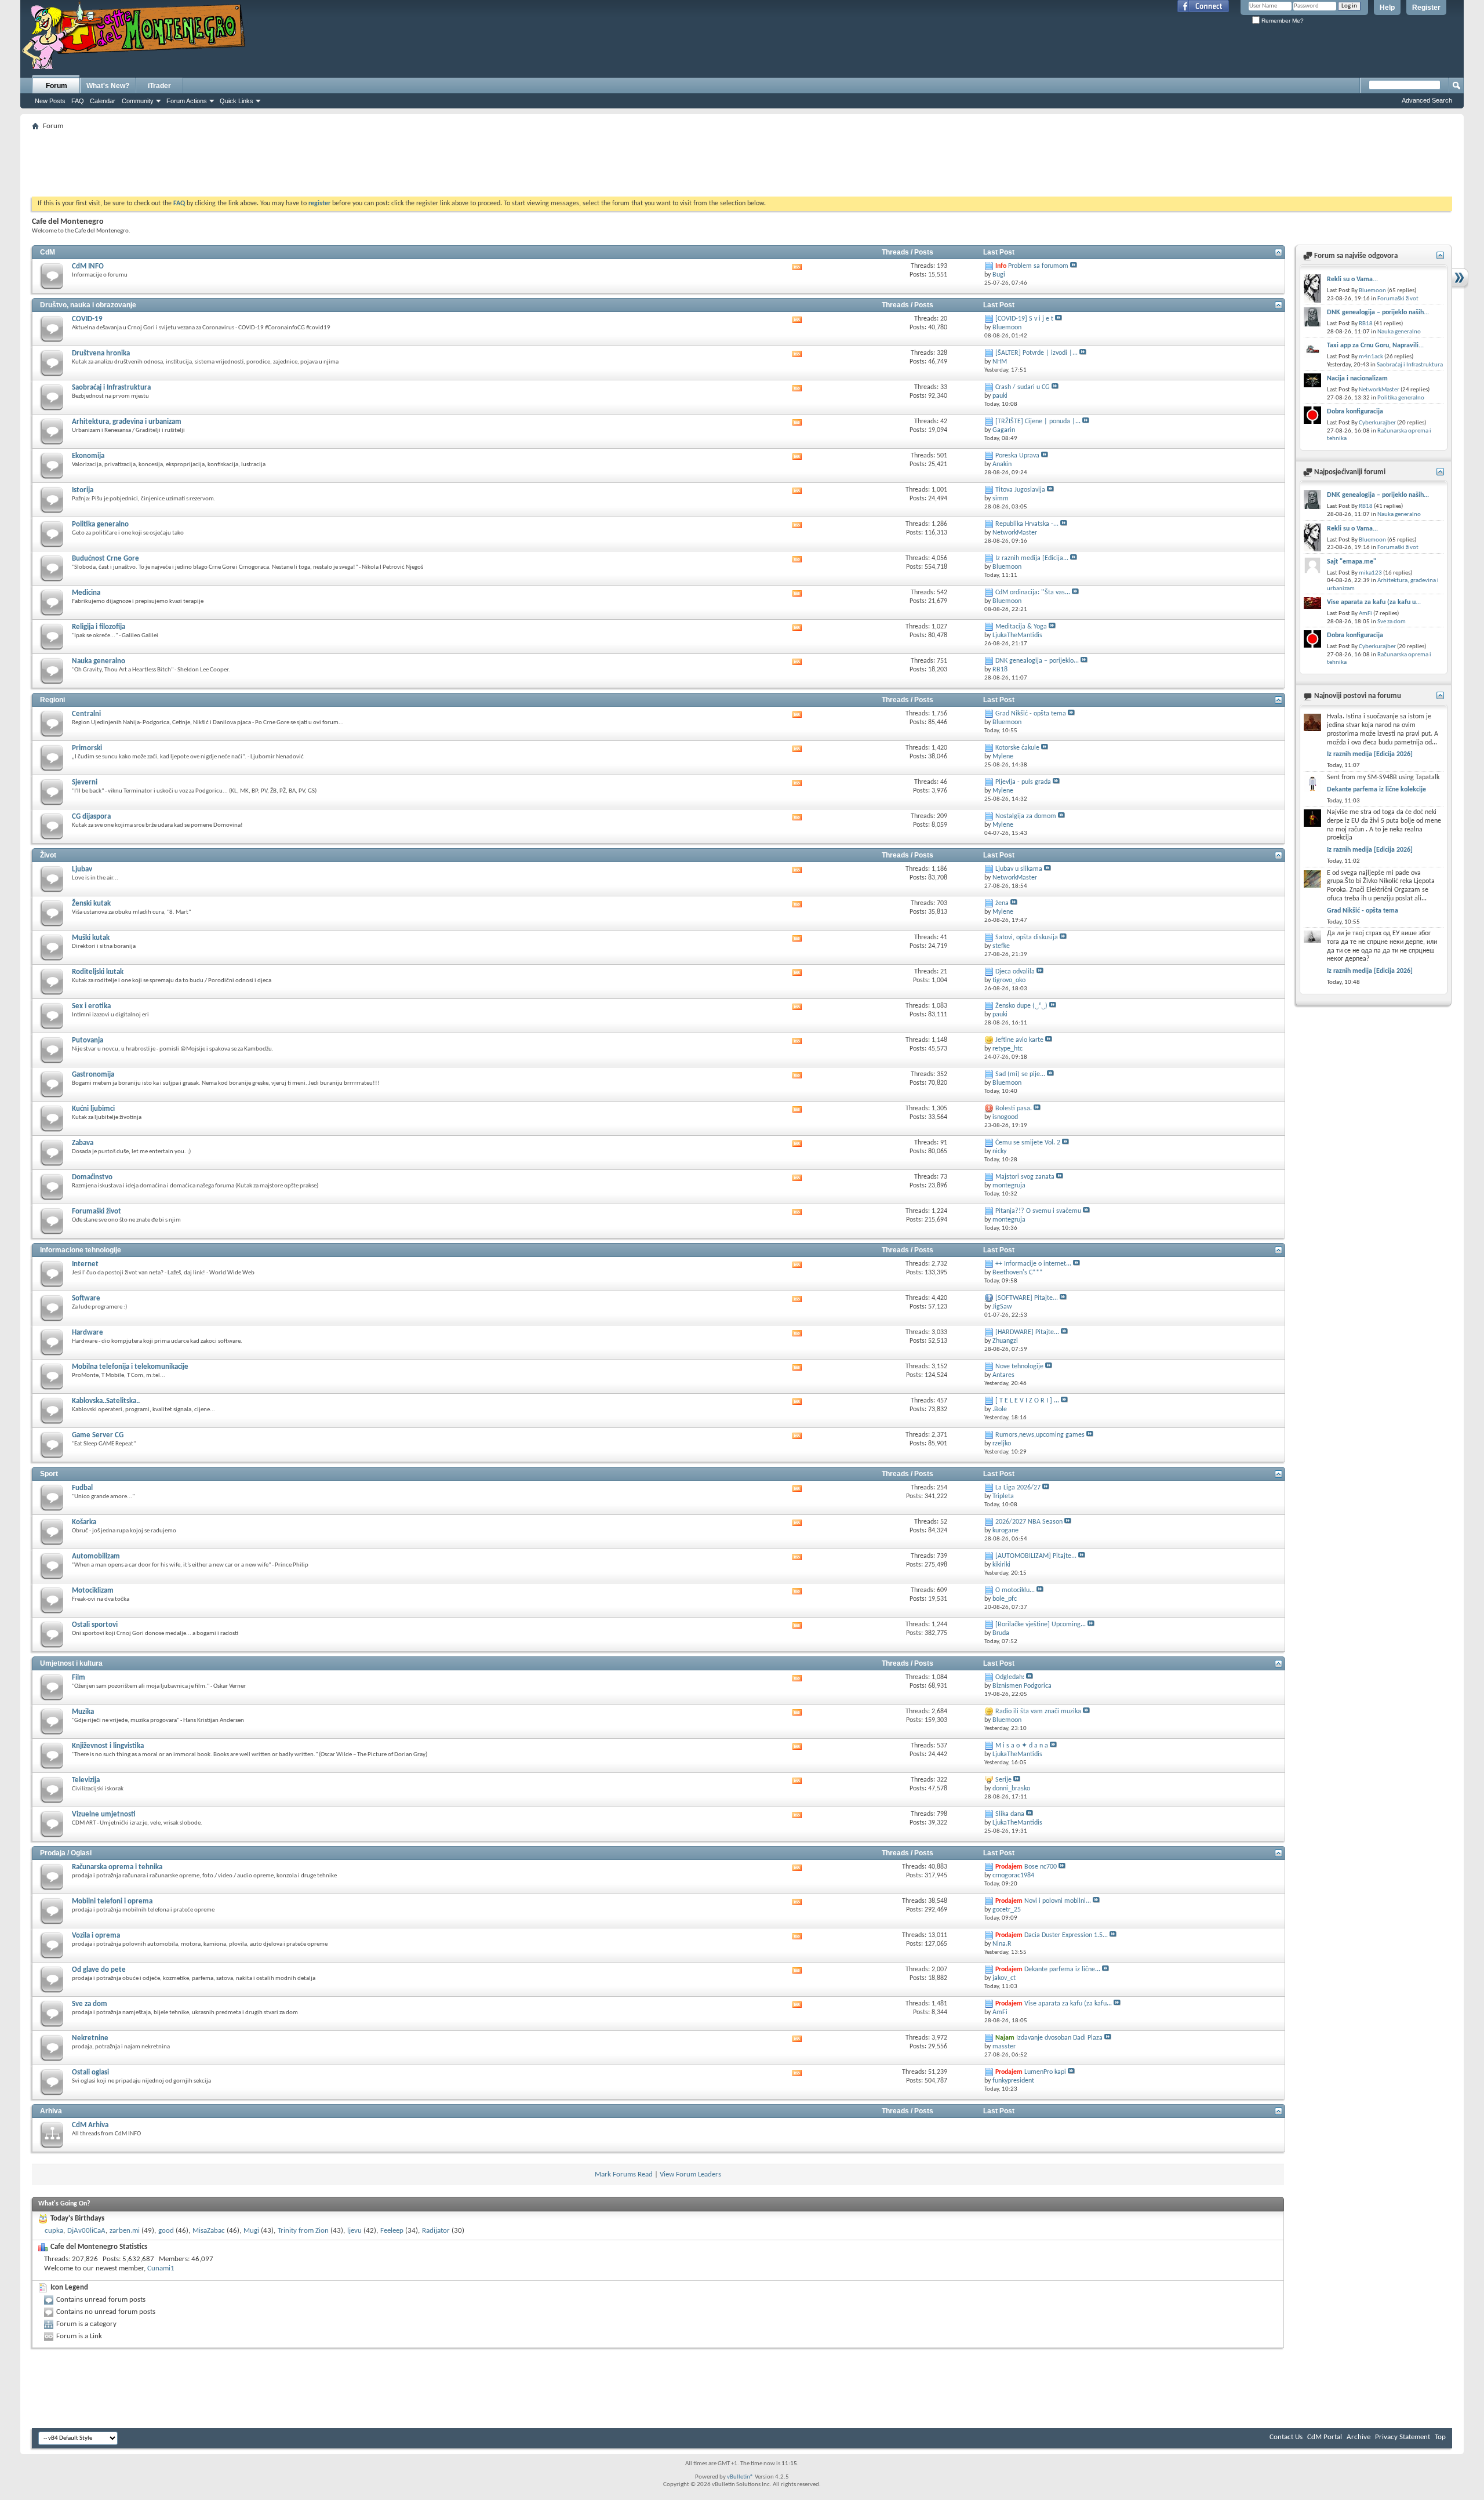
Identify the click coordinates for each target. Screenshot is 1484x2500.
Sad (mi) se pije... (1020, 1074)
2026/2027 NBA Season (1029, 1522)
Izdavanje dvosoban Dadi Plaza (1059, 2038)
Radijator (436, 2231)
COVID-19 (87, 319)
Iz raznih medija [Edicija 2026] (1370, 754)
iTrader (159, 86)
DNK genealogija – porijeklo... (1037, 661)
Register (1426, 8)
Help (1387, 8)
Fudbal (82, 1488)
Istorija (83, 490)
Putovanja (88, 1040)
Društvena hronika (101, 353)
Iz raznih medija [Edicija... (1032, 558)
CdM (48, 252)
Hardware (88, 1333)
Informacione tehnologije (81, 1250)
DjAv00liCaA (86, 2231)
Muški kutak (91, 938)
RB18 (1366, 324)
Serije (1003, 1780)
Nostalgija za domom (1026, 816)
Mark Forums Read (624, 2174)
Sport (49, 1474)
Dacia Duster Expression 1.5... (1066, 1935)
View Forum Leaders (690, 2174)
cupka (54, 2231)
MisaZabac (209, 2231)
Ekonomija (88, 456)
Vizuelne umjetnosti (104, 1814)
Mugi (251, 2231)
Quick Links (237, 101)
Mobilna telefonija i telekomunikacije (130, 1367)
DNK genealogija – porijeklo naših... (1378, 312)
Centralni (86, 714)
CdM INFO (88, 266)
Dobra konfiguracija (1355, 412)
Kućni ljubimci (93, 1109)
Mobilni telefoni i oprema (112, 1901)
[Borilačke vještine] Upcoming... (1041, 1625)
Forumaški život (97, 1211)
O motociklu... (1015, 1590)
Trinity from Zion (303, 2231)
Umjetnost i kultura (71, 1663)
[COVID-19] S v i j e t (1024, 319)
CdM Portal (1325, 2437)
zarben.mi (125, 2231)
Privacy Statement (1403, 2437)
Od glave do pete (99, 1970)
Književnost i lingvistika (108, 1746)
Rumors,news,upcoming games (1040, 1435)
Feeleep (392, 2231)
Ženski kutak (91, 904)
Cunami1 (161, 2268)
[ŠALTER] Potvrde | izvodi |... (1036, 353)
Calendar (103, 101)
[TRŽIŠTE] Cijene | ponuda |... (1038, 421)
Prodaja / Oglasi (66, 1853)
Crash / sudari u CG (1023, 387)
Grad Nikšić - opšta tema (1031, 714)
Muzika (83, 1712)
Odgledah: (1010, 1677)
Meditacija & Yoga (1021, 627)
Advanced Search (1427, 100)
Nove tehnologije (1019, 1367)
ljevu (354, 2231)
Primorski (87, 748)
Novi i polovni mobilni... (1058, 1901)
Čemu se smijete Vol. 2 (1028, 1143)
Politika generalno (100, 524)
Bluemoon (1372, 291)
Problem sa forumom (1038, 266)
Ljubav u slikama (1019, 869)
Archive (1358, 2437)
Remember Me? (1282, 21)
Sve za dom (90, 2004)
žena (1002, 903)
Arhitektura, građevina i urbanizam (127, 422)
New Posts (50, 101)
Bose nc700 (1041, 1867)
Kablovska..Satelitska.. (106, 1401)
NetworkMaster (1379, 390)
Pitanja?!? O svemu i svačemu (1038, 1211)
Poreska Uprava (1017, 456)
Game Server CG (98, 1435)
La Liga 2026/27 (1018, 1488)
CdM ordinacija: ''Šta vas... (1033, 593)
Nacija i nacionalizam (1357, 379)
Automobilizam (96, 1556)
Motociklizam (93, 1591)
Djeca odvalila (1015, 972)
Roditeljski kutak (98, 972)
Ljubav (82, 869)
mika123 (1370, 573)
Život (48, 855)
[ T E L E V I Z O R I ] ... (1027, 1401)
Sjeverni (85, 782)
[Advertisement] (742, 160)
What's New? (108, 86)
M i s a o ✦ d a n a (1022, 1746)
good (166, 2231)
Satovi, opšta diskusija (1027, 937)
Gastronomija (93, 1075)
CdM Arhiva (90, 2125)
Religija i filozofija (99, 627)
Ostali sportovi (95, 1625)
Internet (85, 1264)
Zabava (83, 1143)
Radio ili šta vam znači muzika (1038, 1712)
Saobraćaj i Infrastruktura (111, 388)
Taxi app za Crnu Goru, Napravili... (1375, 346)
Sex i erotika (91, 1006)
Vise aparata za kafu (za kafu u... (1374, 602)
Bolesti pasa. (1014, 1109)
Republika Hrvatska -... (1027, 524)
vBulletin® (740, 2477)
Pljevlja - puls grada (1023, 782)
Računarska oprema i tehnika (117, 1867)
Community (138, 101)
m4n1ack (1371, 357)
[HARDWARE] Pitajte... (1027, 1332)
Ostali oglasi (90, 2072)
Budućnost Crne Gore (106, 559)
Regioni (52, 700)
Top (1440, 2437)
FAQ (78, 101)
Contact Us (1286, 2437)
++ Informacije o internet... (1033, 1264)
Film (79, 1678)
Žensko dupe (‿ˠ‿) (1021, 1006)
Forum (57, 86)
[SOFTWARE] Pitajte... (1027, 1298)
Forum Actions (187, 101)
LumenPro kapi (1045, 2072)
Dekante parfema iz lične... (1062, 1970)
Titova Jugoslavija (1020, 490)
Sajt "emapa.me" (1352, 562)
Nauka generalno (99, 661)
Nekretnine (90, 2038)
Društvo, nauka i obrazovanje (88, 305)
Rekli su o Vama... (1352, 279)
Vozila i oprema (96, 1936)
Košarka (84, 1522)
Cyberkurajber (1377, 423)
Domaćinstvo (92, 1177)
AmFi (1365, 614)
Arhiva (51, 2111)
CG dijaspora (91, 817)
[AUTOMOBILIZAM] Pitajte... (1036, 1556)
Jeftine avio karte (1019, 1040)
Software (86, 1298)
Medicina (86, 593)
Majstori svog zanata (1025, 1177)
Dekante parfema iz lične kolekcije (1376, 790)
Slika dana (1010, 1814)
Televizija (86, 1780)
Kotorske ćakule (1017, 748)
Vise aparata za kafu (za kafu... (1068, 2004)
